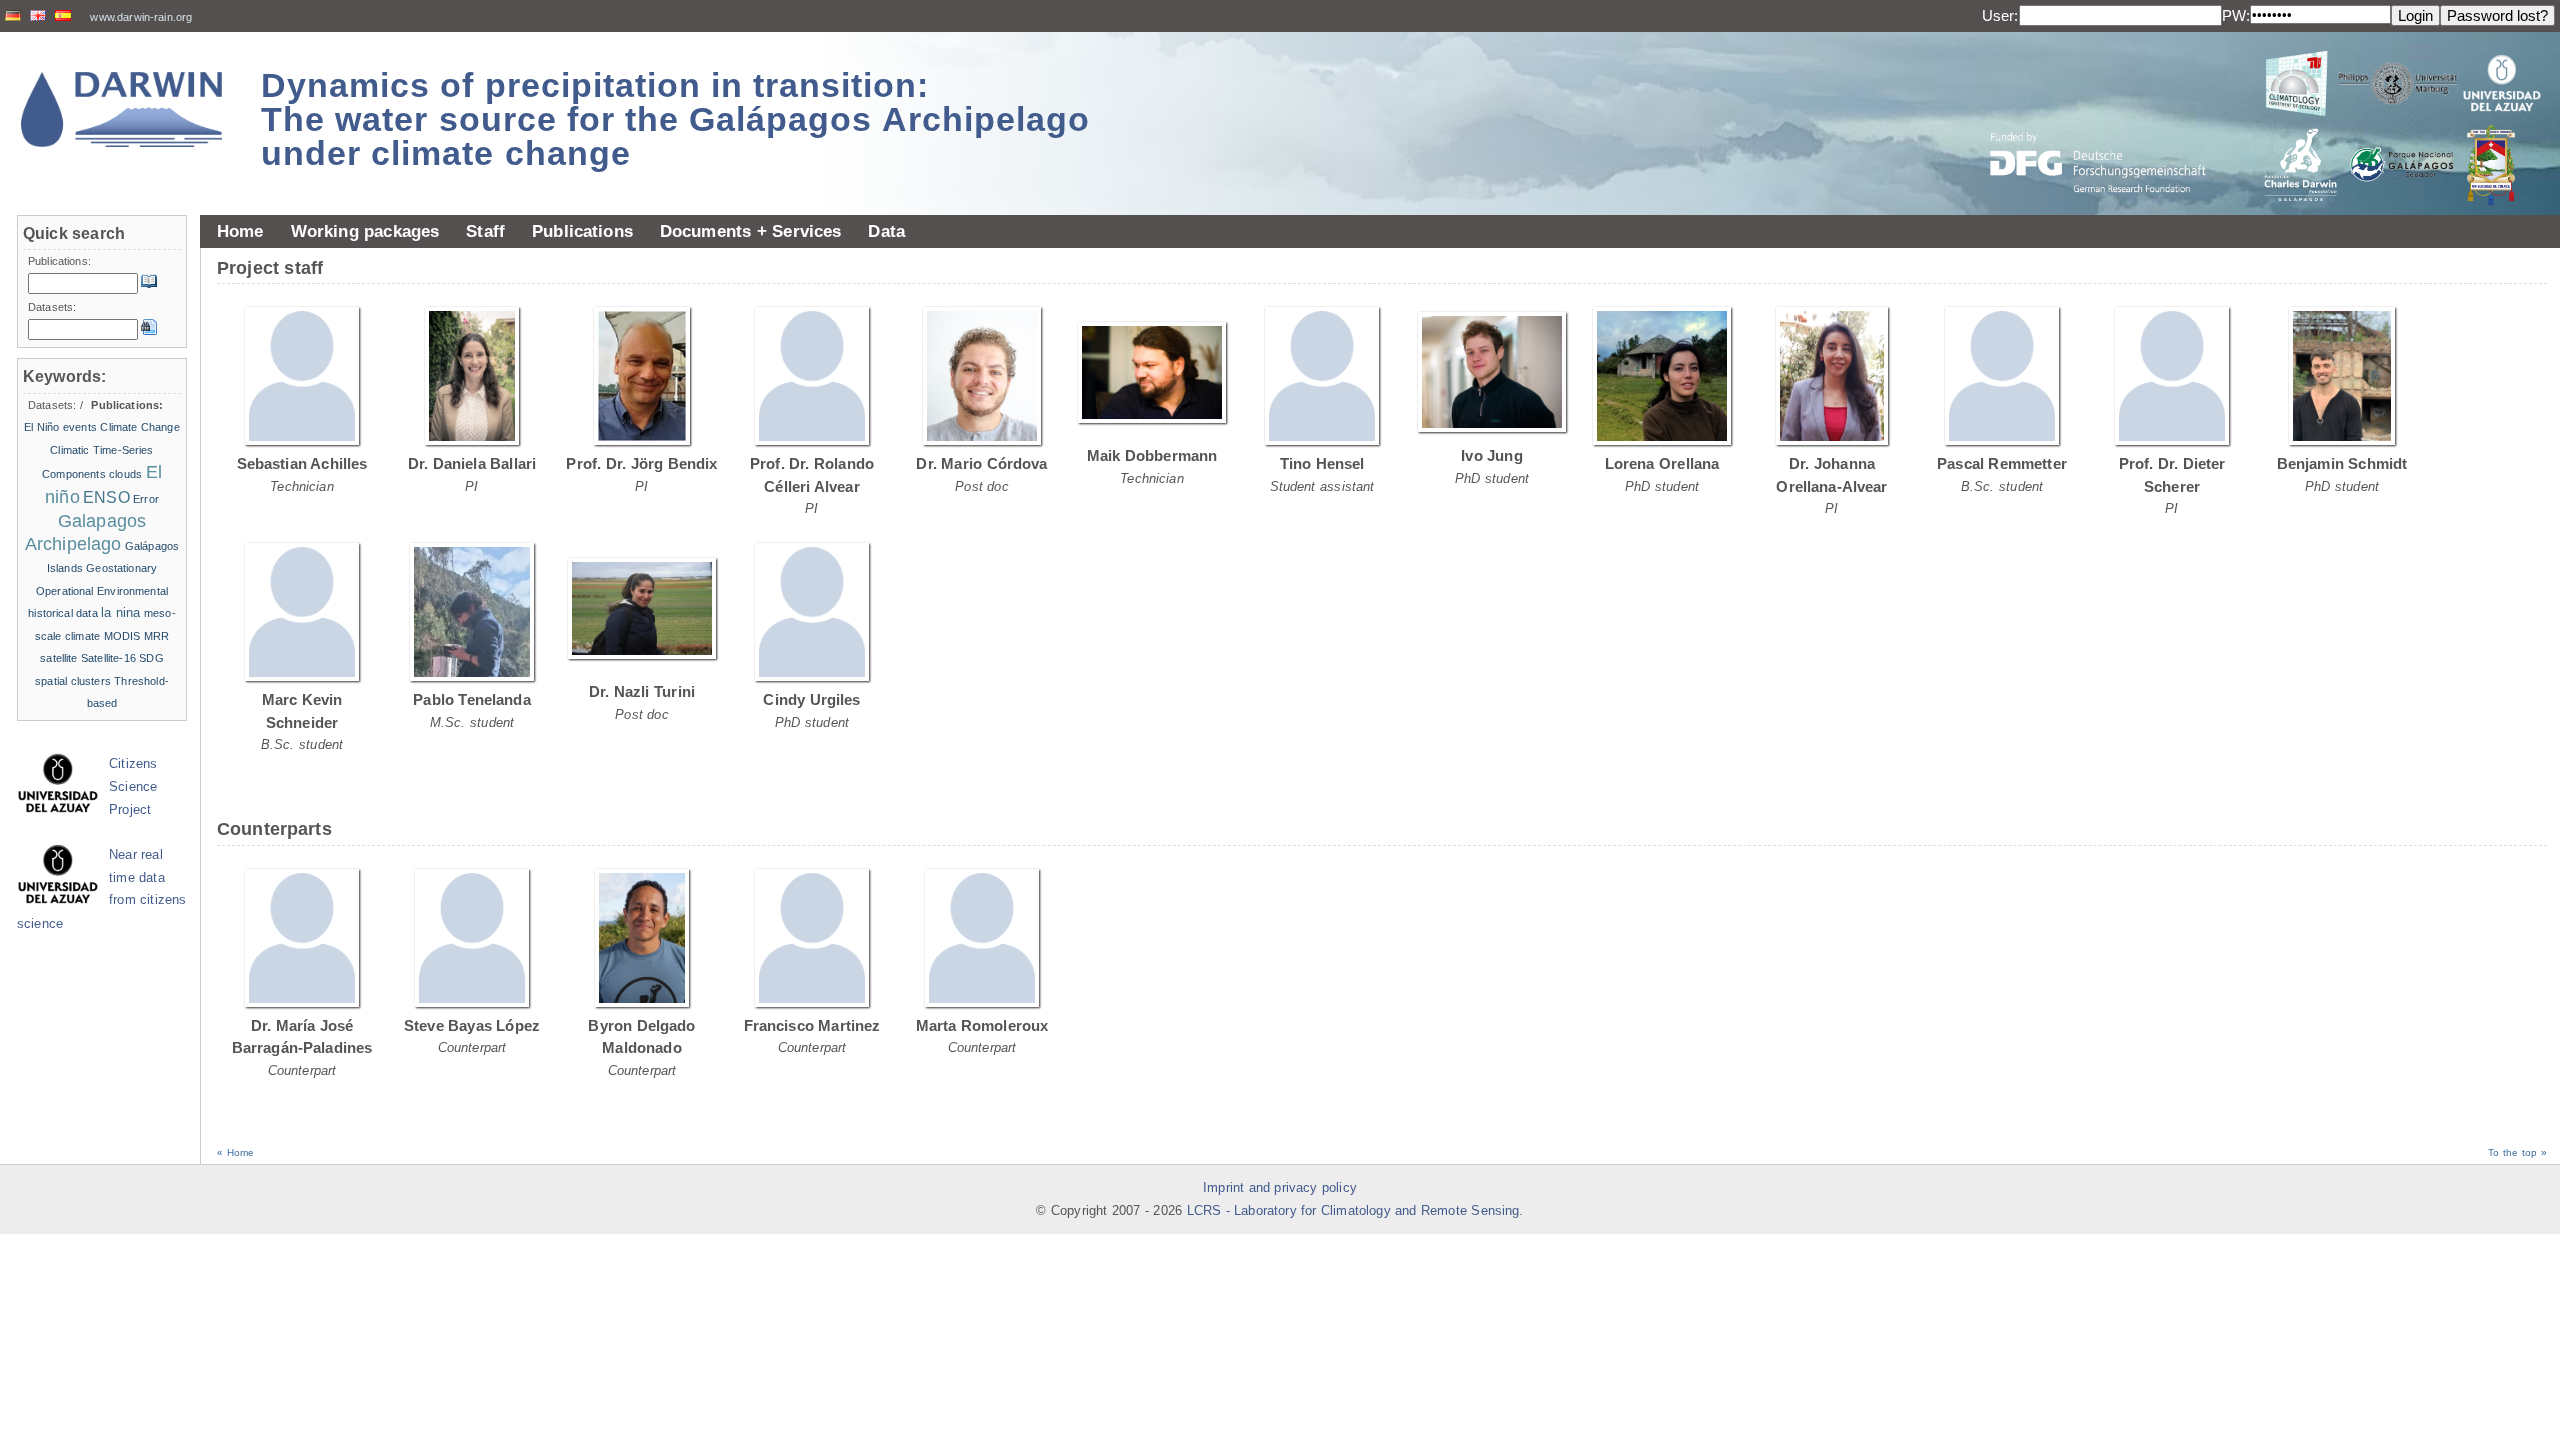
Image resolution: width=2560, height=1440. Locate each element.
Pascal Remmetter (2002, 463)
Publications (582, 231)
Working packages (365, 231)
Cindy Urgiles (811, 699)
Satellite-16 (108, 658)
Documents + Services (751, 231)
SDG (151, 658)
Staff (485, 231)
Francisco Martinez (812, 1025)
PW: (2236, 15)
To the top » (2517, 1152)
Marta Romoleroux (982, 1025)
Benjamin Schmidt (2342, 463)
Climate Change (139, 427)
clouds (125, 474)
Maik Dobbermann (1152, 455)
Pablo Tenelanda (472, 699)
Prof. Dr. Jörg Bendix (641, 463)
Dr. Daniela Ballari (472, 463)
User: (2000, 15)
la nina (120, 612)
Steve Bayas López (472, 1025)
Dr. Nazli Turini (642, 691)
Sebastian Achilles (302, 463)
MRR (156, 636)
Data (886, 231)
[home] (122, 109)
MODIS (122, 636)
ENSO (106, 497)
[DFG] (2110, 117)
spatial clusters (73, 681)
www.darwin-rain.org (141, 17)
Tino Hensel (1322, 463)
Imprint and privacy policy (1280, 1188)
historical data (63, 613)
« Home (235, 1152)
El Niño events (60, 427)
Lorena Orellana (1662, 463)
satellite (58, 658)
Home (240, 231)
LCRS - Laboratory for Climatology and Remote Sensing (1353, 1211)
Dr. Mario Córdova (981, 463)
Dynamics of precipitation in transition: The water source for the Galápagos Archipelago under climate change (675, 119)
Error (146, 499)
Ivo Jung (1492, 455)
